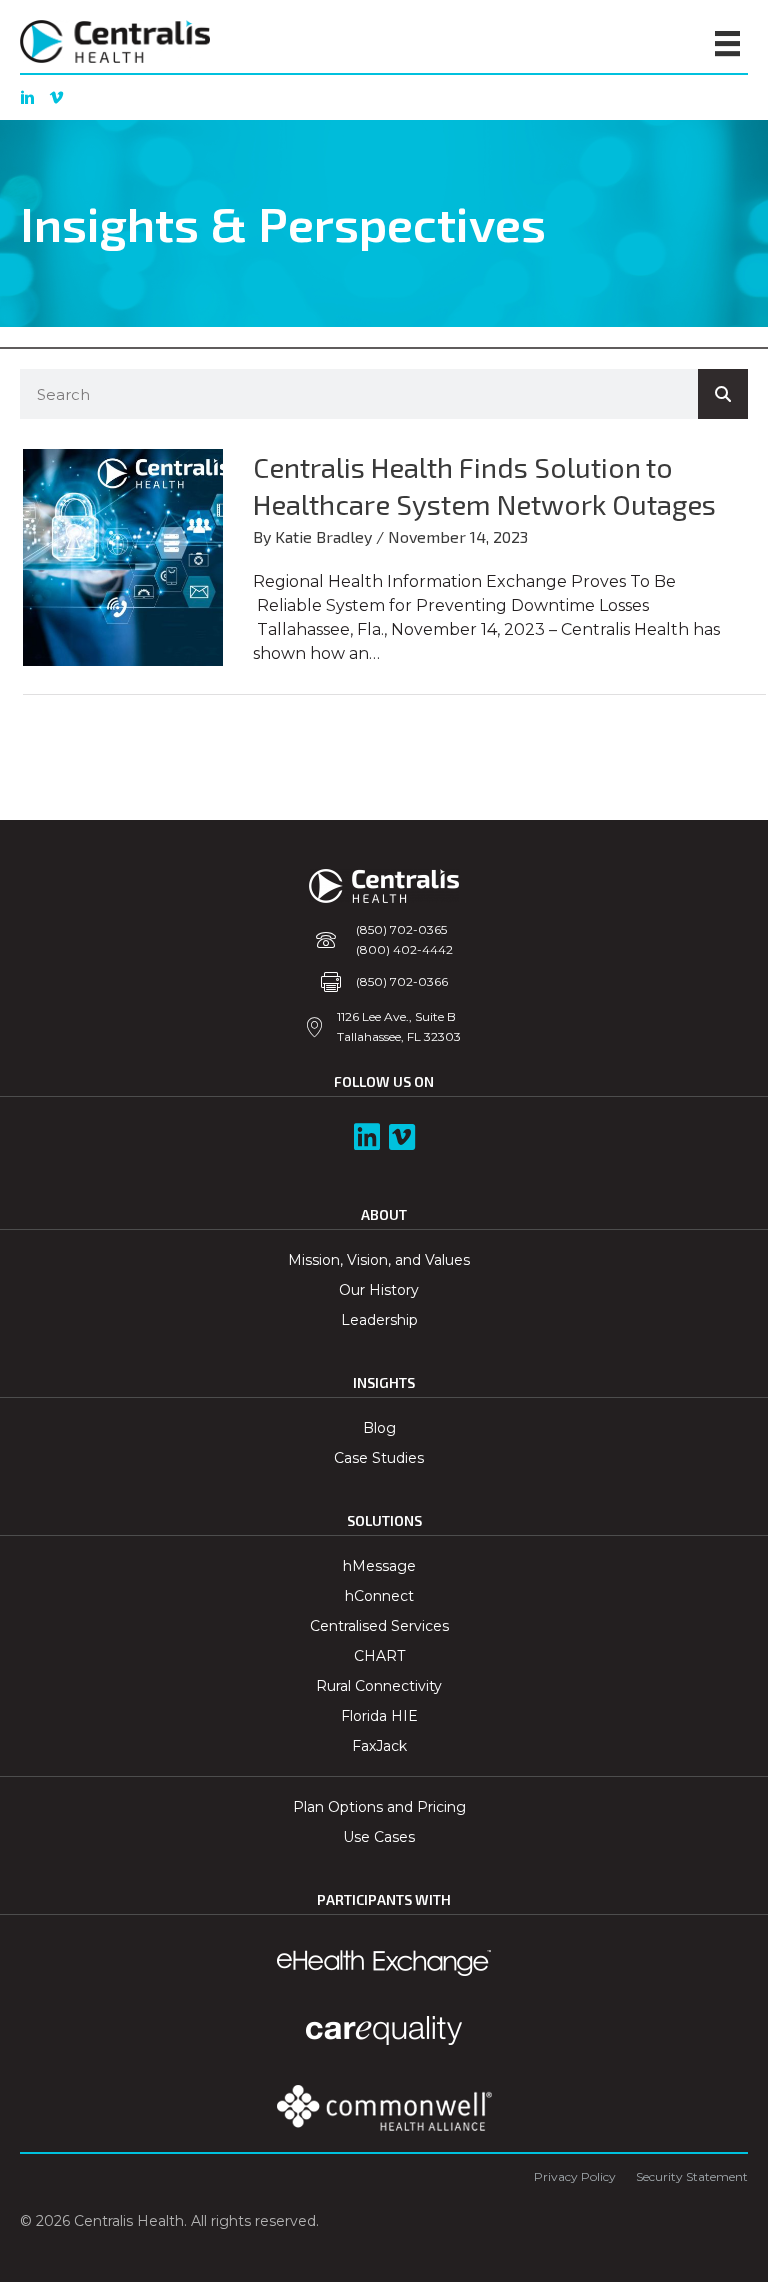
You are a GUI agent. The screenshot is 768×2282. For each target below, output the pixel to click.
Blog (379, 1428)
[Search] (723, 394)
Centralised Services (379, 1626)
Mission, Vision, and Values (379, 1260)
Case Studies (379, 1458)
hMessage (379, 1566)
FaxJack (379, 1746)
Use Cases (379, 1837)
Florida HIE (379, 1716)
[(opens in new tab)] (384, 2107)
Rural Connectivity (379, 1686)
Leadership (379, 1320)
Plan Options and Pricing (379, 1807)
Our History (379, 1290)
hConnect (379, 1596)
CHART (379, 1656)
